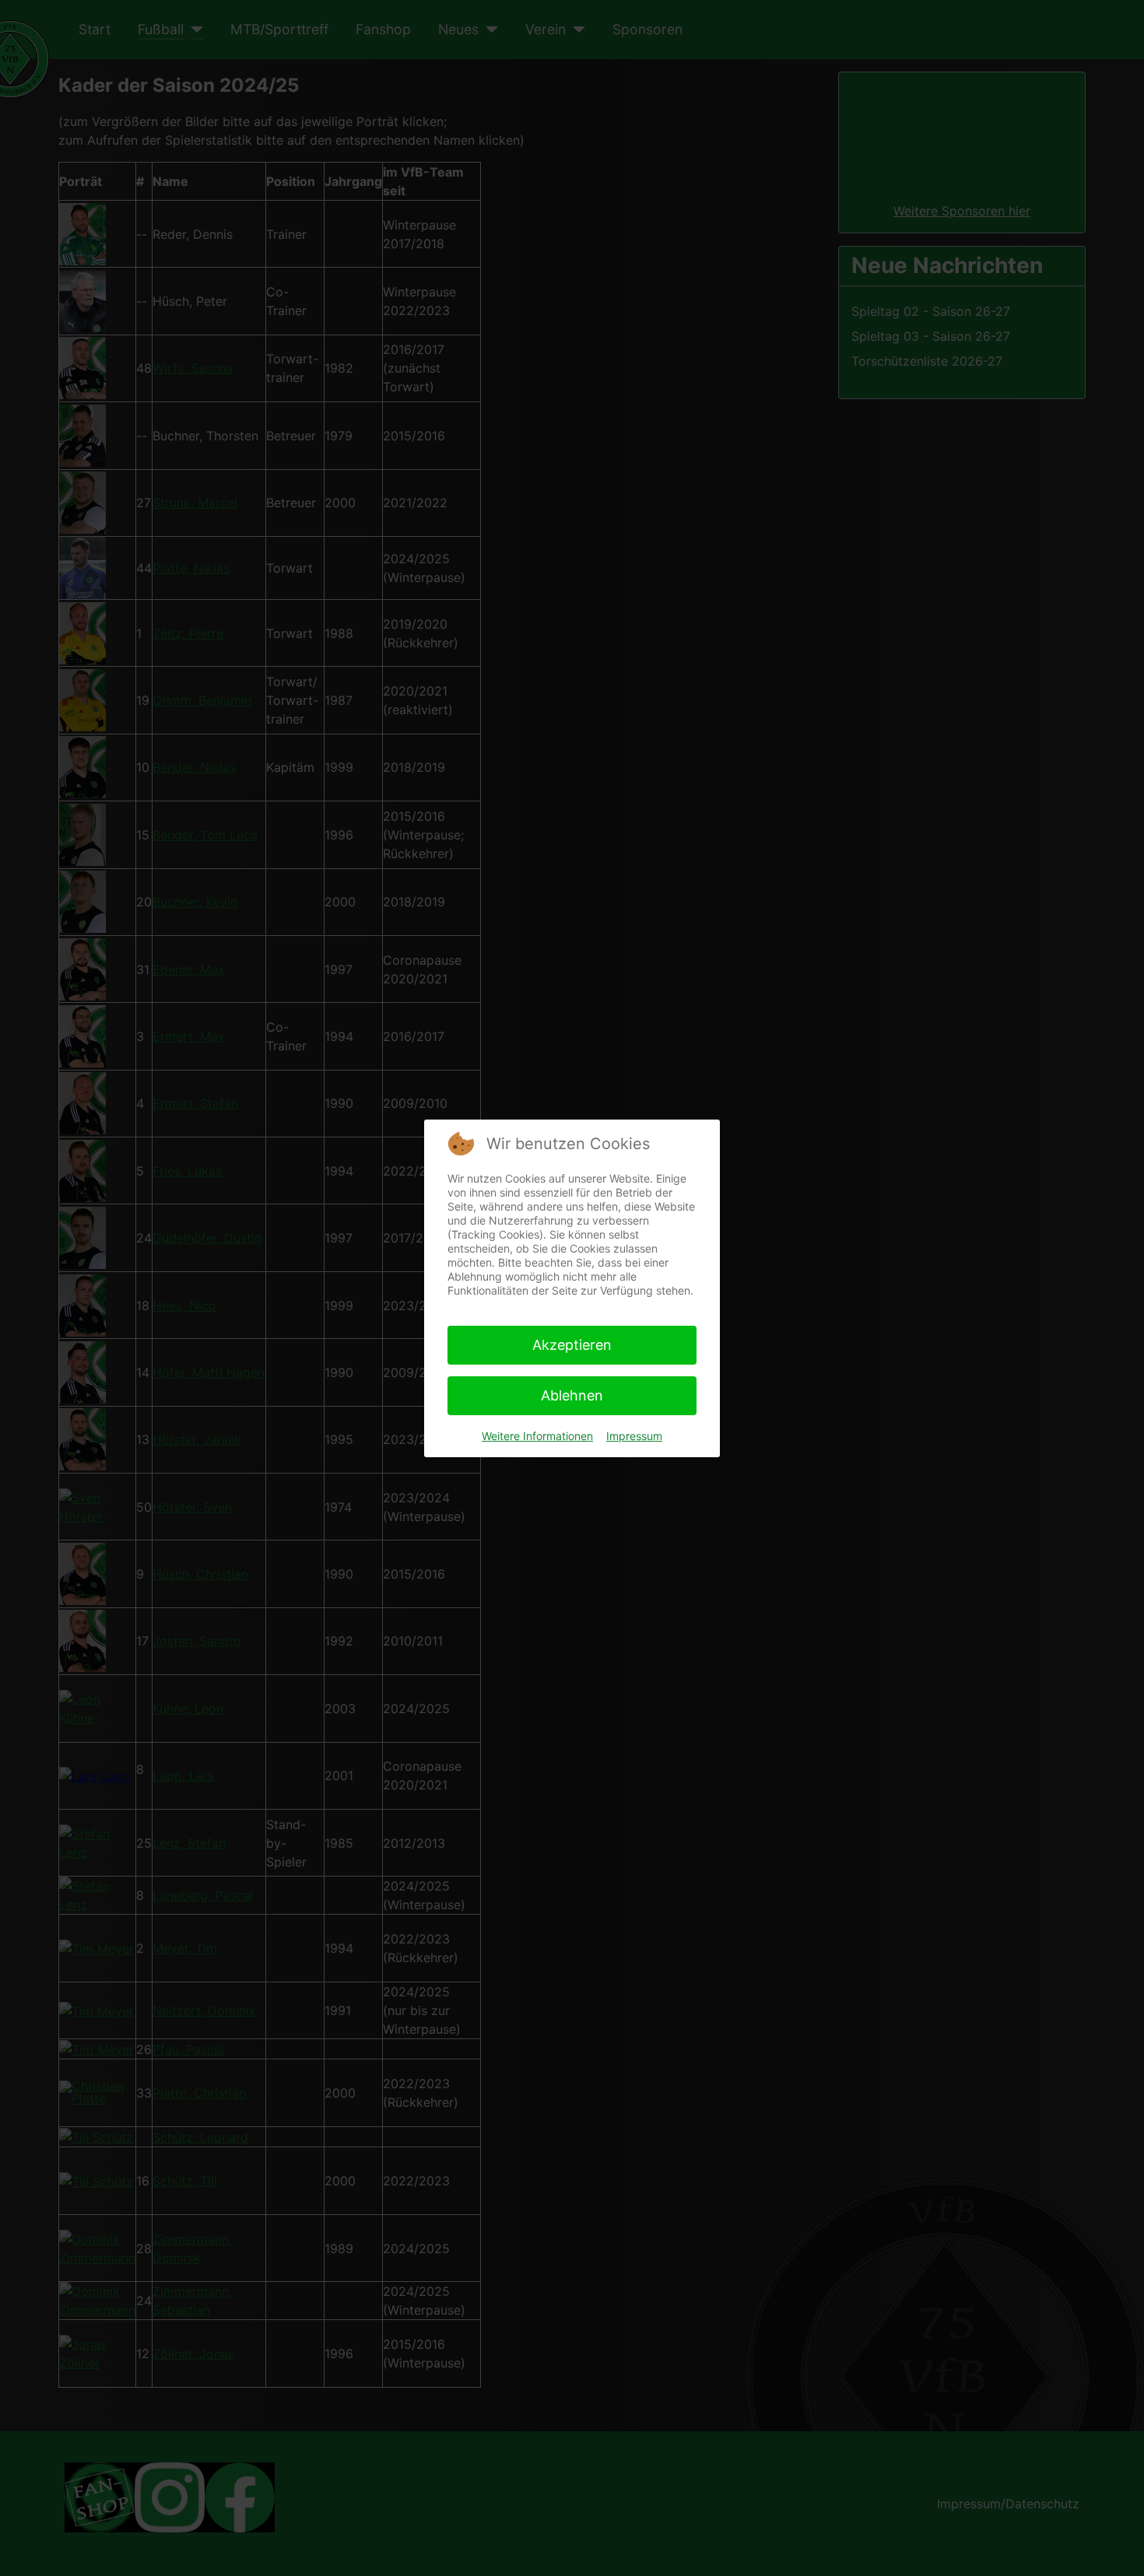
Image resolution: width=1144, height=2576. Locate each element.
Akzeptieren (572, 1345)
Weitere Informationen (537, 1436)
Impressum (634, 1436)
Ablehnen (572, 1395)
